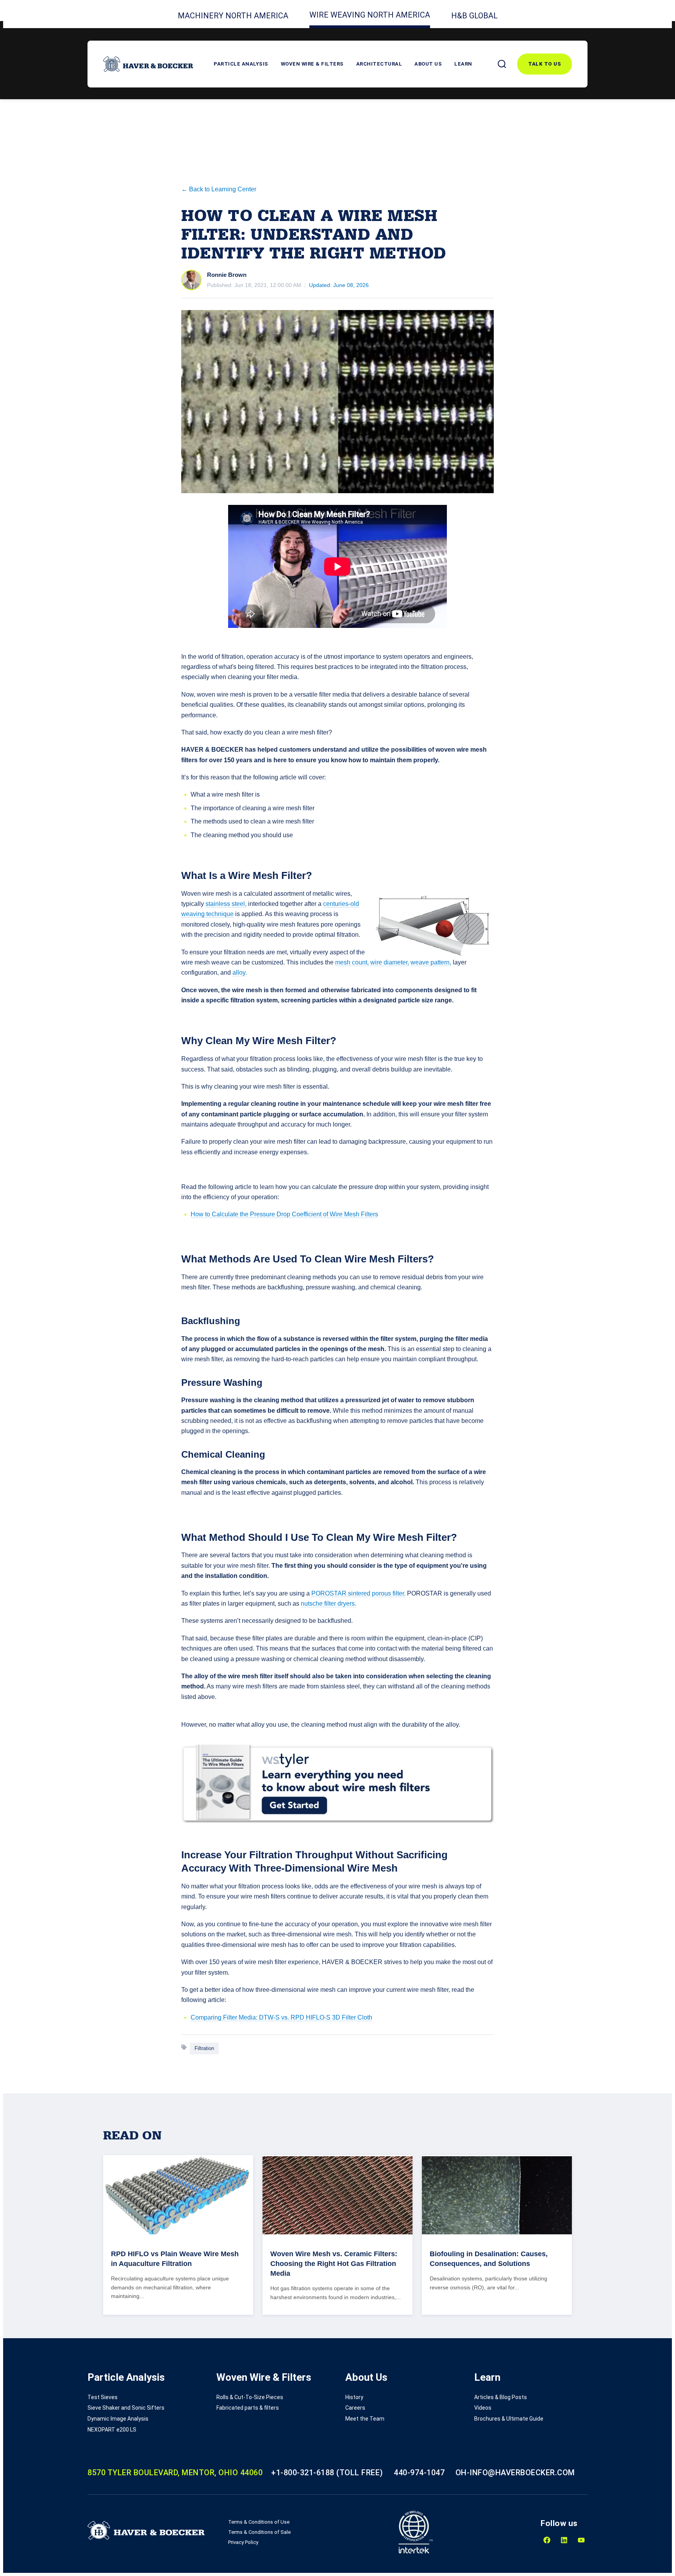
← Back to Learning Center (219, 189)
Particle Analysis (241, 64)
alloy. (240, 972)
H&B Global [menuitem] (474, 16)
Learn (463, 64)
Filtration (204, 2048)
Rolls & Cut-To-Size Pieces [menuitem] (250, 2397)
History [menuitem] (354, 2397)
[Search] (502, 64)
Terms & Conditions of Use (259, 2522)
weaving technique (207, 914)
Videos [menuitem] (483, 2408)
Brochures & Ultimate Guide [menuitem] (509, 2419)
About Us (428, 64)
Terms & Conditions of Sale (259, 2532)
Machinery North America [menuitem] (233, 16)
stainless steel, (226, 904)
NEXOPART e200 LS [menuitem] (112, 2430)
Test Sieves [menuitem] (103, 2397)
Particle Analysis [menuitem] (126, 2377)
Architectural (379, 64)
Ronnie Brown (227, 275)
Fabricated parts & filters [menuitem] (248, 2408)
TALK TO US (545, 64)
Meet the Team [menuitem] (365, 2419)
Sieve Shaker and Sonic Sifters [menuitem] (126, 2408)
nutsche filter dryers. (329, 1604)
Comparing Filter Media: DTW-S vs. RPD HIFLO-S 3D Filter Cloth (281, 2017)
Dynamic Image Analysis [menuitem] (118, 2419)
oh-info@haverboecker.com (515, 2473)
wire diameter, (390, 962)
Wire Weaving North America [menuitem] (370, 15)
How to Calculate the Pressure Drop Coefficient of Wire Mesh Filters (284, 1214)
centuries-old (341, 904)
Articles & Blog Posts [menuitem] (501, 2397)
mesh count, (352, 962)
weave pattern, (431, 962)
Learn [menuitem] (487, 2377)
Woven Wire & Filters (312, 64)
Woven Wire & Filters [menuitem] (264, 2377)
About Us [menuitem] (366, 2377)
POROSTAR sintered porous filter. (358, 1593)
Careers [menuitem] (355, 2408)
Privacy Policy (243, 2542)
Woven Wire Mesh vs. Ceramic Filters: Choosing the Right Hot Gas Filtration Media (334, 2264)
